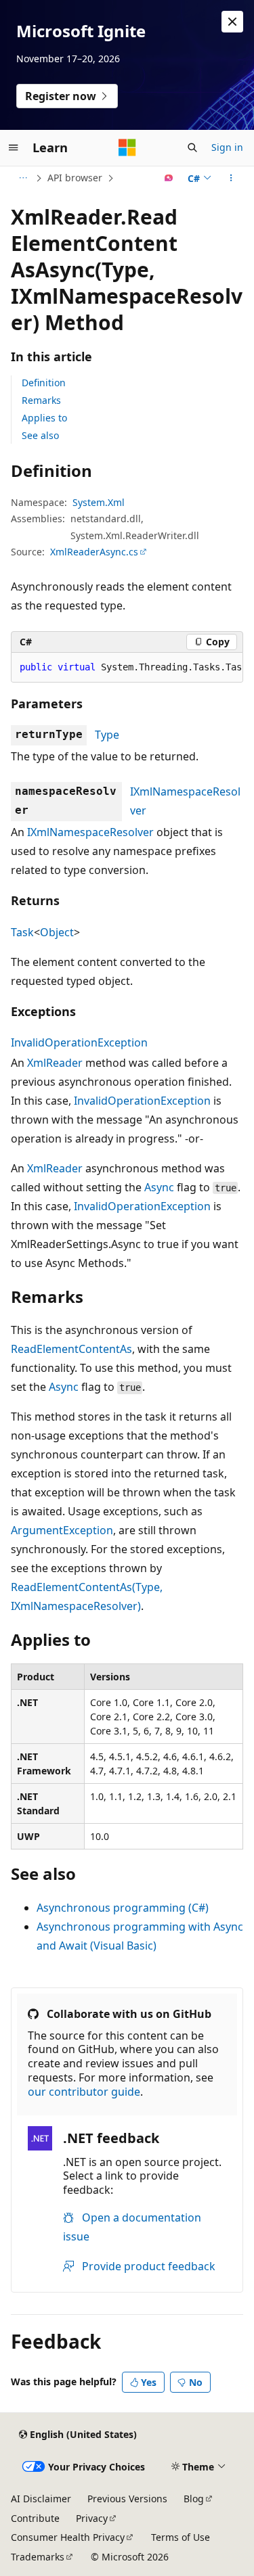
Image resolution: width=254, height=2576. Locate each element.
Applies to (44, 418)
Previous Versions (127, 2499)
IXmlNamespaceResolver (90, 832)
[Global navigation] (14, 147)
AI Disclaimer (41, 2499)
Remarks (41, 400)
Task (22, 932)
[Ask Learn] (169, 178)
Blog (194, 2499)
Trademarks (38, 2557)
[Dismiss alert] (232, 22)
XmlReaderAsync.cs (94, 552)
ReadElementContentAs (71, 1349)
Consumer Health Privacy (68, 2537)
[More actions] (231, 178)
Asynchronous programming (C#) (123, 1908)
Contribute (35, 2518)
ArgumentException (62, 1530)
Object (57, 932)
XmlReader (55, 1063)
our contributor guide (84, 2092)
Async (159, 1187)
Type (107, 735)
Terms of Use (181, 2537)
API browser (75, 178)
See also (40, 435)
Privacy (92, 2518)
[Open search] (192, 147)
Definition (44, 383)
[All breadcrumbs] (23, 178)
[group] (127, 668)
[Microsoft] (127, 147)
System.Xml (99, 502)
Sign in (227, 147)
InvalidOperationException (79, 1042)
